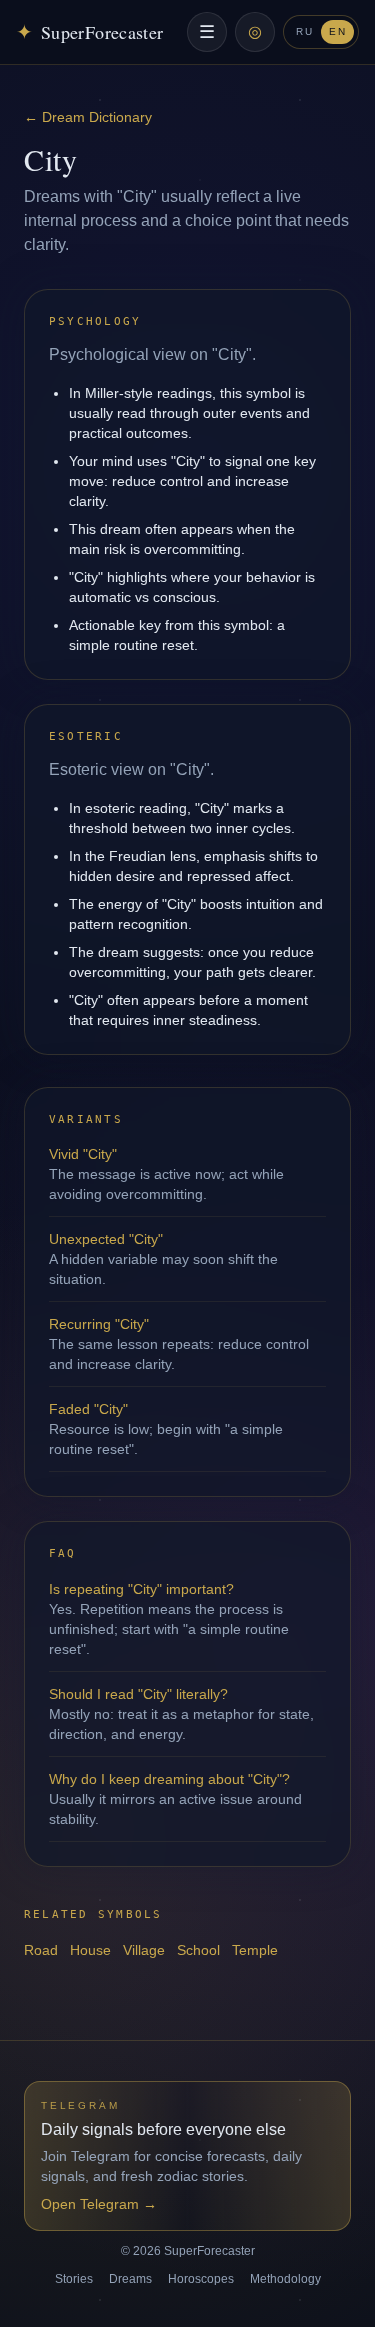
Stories (74, 2279)
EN (337, 31)
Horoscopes (201, 2279)
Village (144, 1950)
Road (41, 1950)
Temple (255, 1950)
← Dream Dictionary (88, 117)
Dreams (130, 2279)
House (90, 1950)
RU (304, 31)
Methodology (285, 2279)
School (198, 1950)
